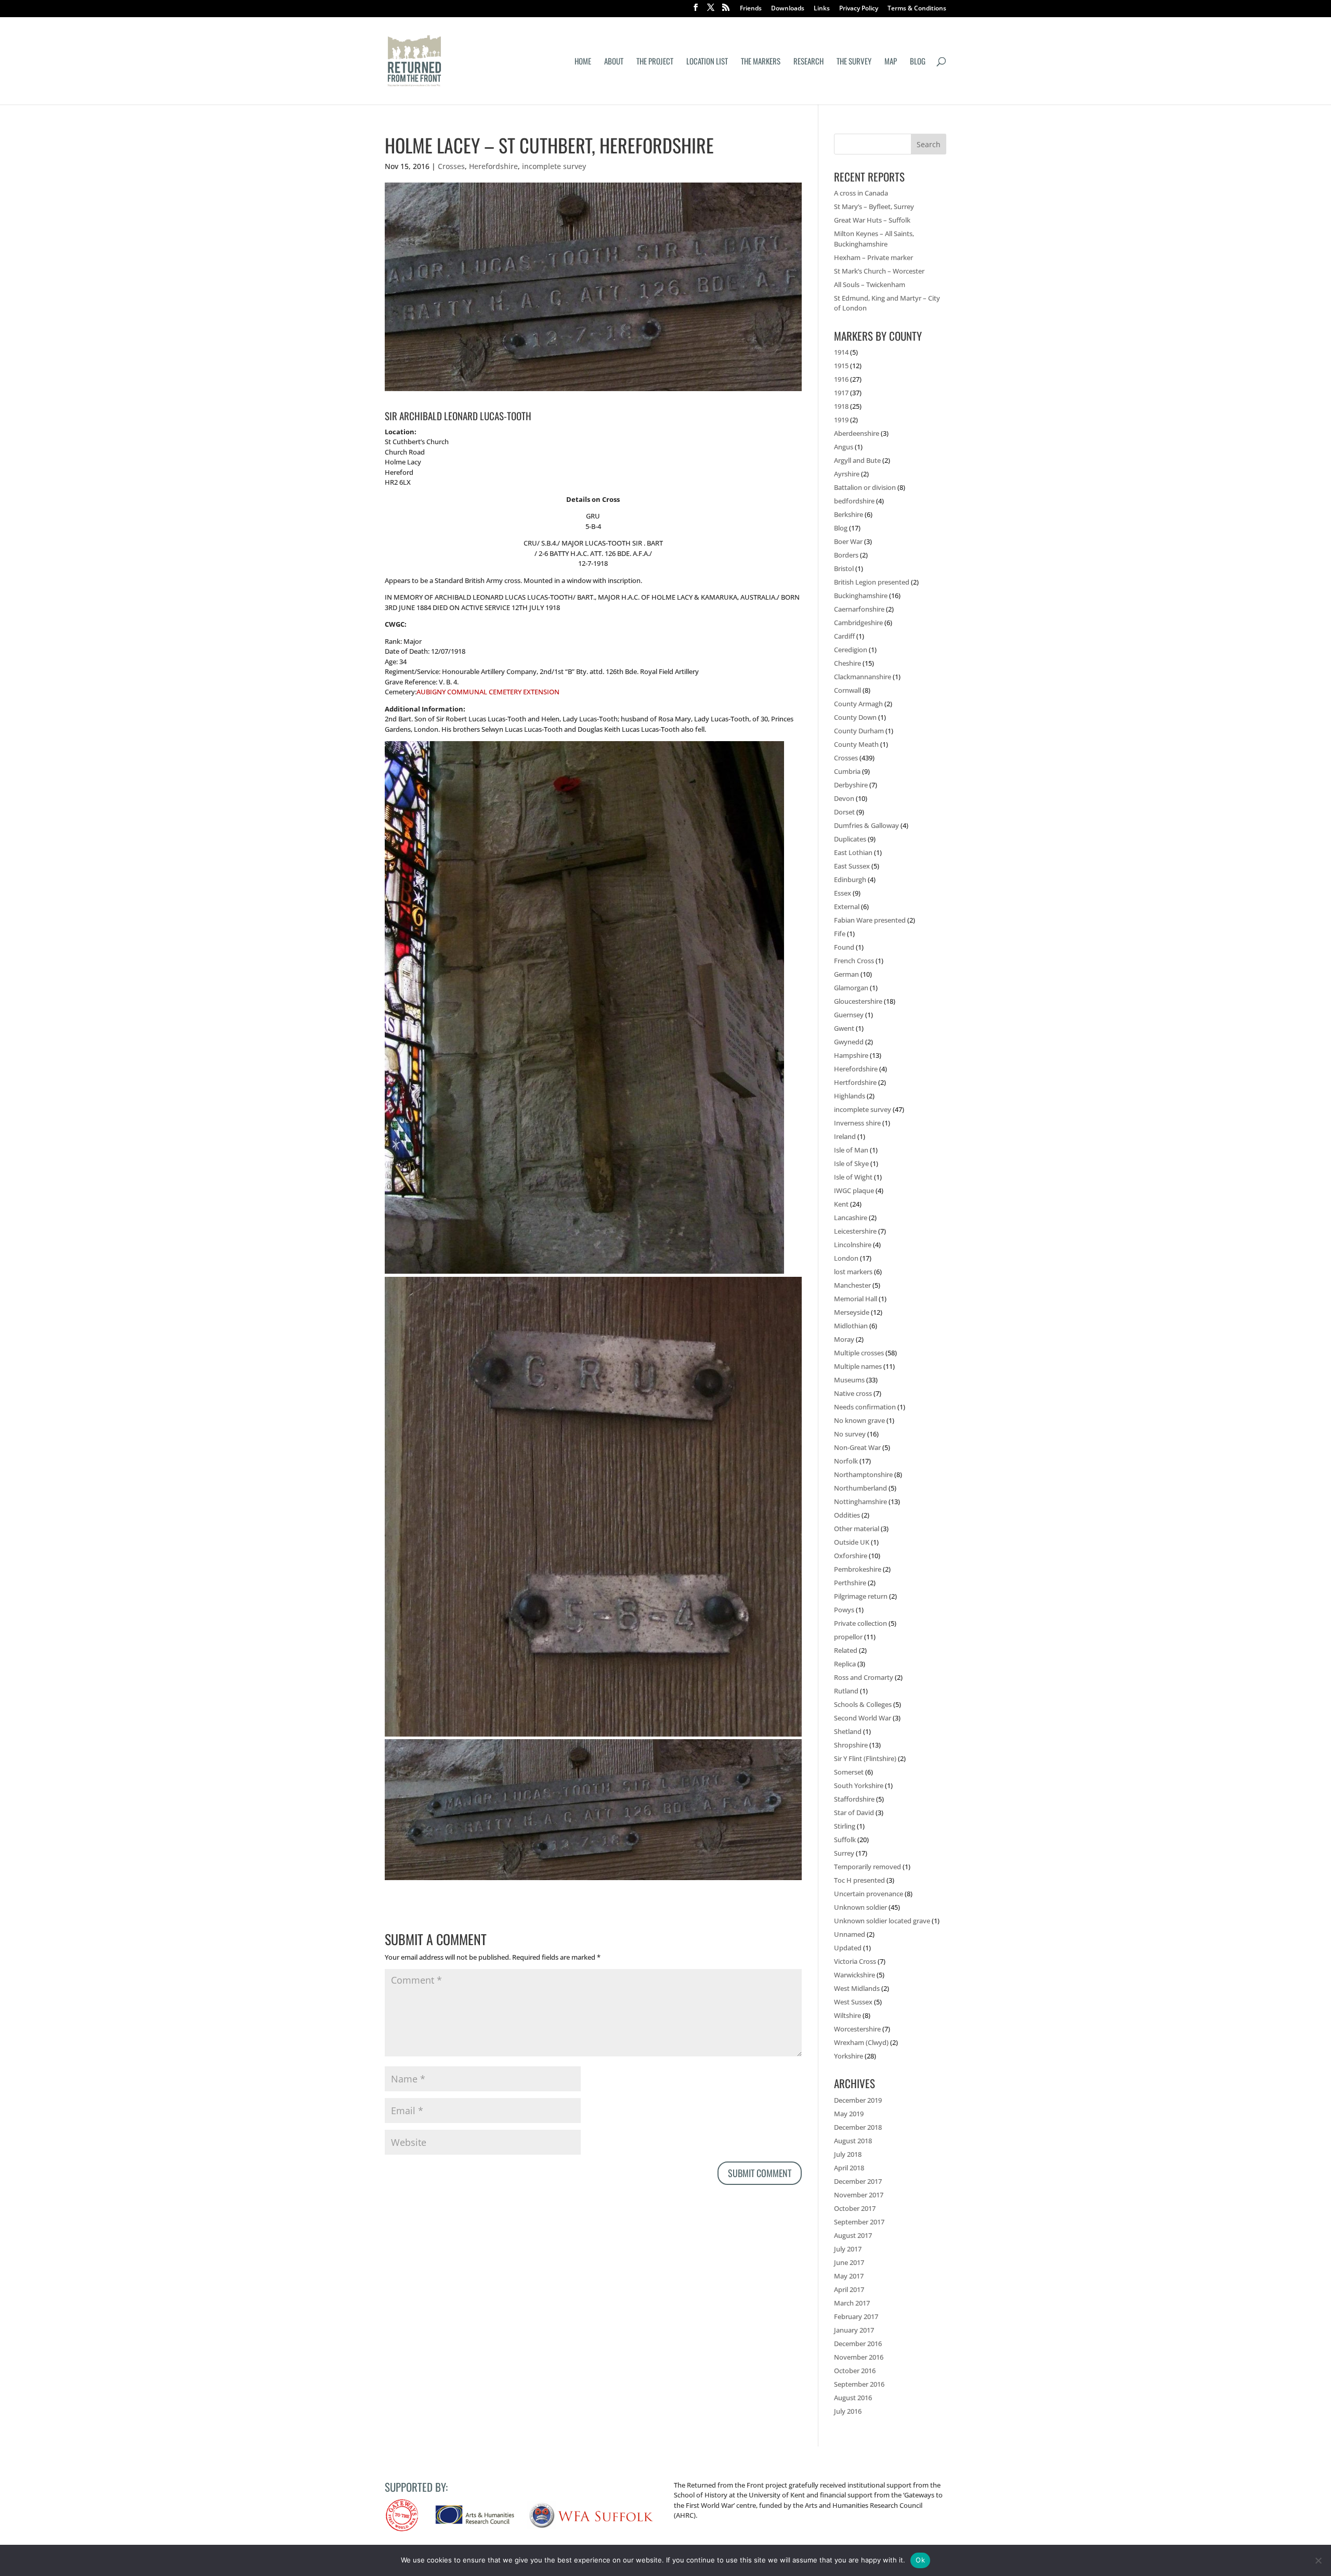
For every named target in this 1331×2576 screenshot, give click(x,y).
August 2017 (853, 2235)
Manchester (852, 1285)
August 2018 (853, 2141)
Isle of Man (851, 1150)
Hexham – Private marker (873, 257)
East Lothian (853, 852)
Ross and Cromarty (864, 1677)
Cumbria (847, 771)
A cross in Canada (861, 193)
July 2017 (848, 2249)
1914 (841, 352)
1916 (841, 379)
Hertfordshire (855, 1082)
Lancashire (851, 1218)
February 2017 (856, 2316)
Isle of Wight (853, 1177)
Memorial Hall (856, 1299)
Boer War (848, 541)
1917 (841, 393)
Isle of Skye (851, 1163)
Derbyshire (851, 785)
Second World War (863, 1718)
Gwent (844, 1028)
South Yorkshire (859, 1785)
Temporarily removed (867, 1867)
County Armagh (858, 704)
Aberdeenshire (857, 433)
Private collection (860, 1623)
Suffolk (845, 1840)
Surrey (844, 1853)
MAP (891, 62)
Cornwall (847, 690)
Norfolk (846, 1461)
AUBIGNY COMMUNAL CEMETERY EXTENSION (488, 692)
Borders (846, 555)
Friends (751, 9)
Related (846, 1650)
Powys (844, 1610)
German (846, 974)
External (847, 907)
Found (844, 947)
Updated (848, 1948)
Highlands (850, 1096)
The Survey (854, 62)
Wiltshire (847, 2015)
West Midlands (857, 1988)
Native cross (853, 1393)
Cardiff (844, 636)
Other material (857, 1529)
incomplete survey (554, 166)
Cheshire (847, 663)
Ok (920, 2560)
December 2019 (858, 2100)
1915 (841, 366)
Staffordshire (854, 1799)
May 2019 (849, 2114)
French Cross (854, 961)
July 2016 (848, 2411)
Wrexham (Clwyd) (861, 2042)
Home (583, 62)
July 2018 (848, 2154)
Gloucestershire (858, 1001)
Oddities (847, 1515)
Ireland (845, 1136)
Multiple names (858, 1366)
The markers (761, 62)
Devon (844, 798)
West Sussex (853, 2002)
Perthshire (850, 1583)
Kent (841, 1204)
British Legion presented (872, 582)
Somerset (849, 1772)
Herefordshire (493, 166)
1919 (841, 420)
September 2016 (859, 2384)
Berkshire (849, 514)
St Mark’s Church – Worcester (879, 271)
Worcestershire (857, 2029)
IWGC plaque (854, 1190)
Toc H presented (859, 1880)
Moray (844, 1339)
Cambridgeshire (858, 623)
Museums (849, 1380)
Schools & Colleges (863, 1704)
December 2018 (858, 2127)
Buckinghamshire (861, 596)
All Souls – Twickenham (870, 284)
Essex (843, 893)
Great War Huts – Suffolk (872, 220)
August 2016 (853, 2398)
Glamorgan (851, 988)
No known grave (859, 1420)
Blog (918, 62)
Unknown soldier (860, 1907)
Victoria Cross (855, 1961)
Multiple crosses (859, 1353)
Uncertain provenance (869, 1894)
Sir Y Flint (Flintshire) (865, 1758)
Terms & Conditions (917, 9)
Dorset (844, 812)
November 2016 (859, 2357)
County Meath (856, 744)
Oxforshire (851, 1556)
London (846, 1258)
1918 (841, 406)
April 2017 (849, 2289)
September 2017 (859, 2222)
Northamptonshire (863, 1474)
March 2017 (852, 2303)
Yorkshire (849, 2056)
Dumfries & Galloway (866, 825)
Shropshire (851, 1745)
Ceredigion (851, 650)
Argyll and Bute (857, 460)
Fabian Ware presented (870, 920)
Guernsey (849, 1015)
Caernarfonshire (859, 609)
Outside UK (852, 1542)
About (614, 62)
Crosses (451, 166)
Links (822, 9)
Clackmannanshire (863, 677)
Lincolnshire (853, 1245)
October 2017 (855, 2208)
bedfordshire (854, 501)
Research (808, 62)
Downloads (788, 9)
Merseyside (852, 1312)
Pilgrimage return (861, 1596)
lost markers (853, 1272)
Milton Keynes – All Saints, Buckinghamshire (874, 239)
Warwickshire (854, 1975)
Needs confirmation (865, 1407)
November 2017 (859, 2195)
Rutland (846, 1691)
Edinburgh (850, 879)
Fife (840, 934)
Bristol (844, 568)
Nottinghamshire (860, 1501)
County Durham (859, 731)
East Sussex (852, 866)
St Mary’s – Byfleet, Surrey (874, 206)
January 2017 (854, 2330)
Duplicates (850, 839)
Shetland (848, 1731)
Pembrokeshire (858, 1569)
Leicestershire (855, 1231)
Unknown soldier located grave (882, 1921)
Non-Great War (857, 1447)
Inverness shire (857, 1123)
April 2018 (849, 2168)
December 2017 (858, 2181)
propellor (848, 1637)
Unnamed (850, 1934)
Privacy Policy (859, 9)
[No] (1318, 2560)
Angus (844, 447)
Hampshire (851, 1055)
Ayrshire (847, 474)
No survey (850, 1434)
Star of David (854, 1813)
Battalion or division (865, 487)
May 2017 (849, 2276)
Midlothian (851, 1326)
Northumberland (860, 1488)
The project (655, 62)
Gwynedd (849, 1042)
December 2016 (858, 2344)
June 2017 (849, 2262)
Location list (707, 62)
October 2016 (855, 2371)
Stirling (845, 1826)
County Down (855, 717)
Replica (845, 1664)
